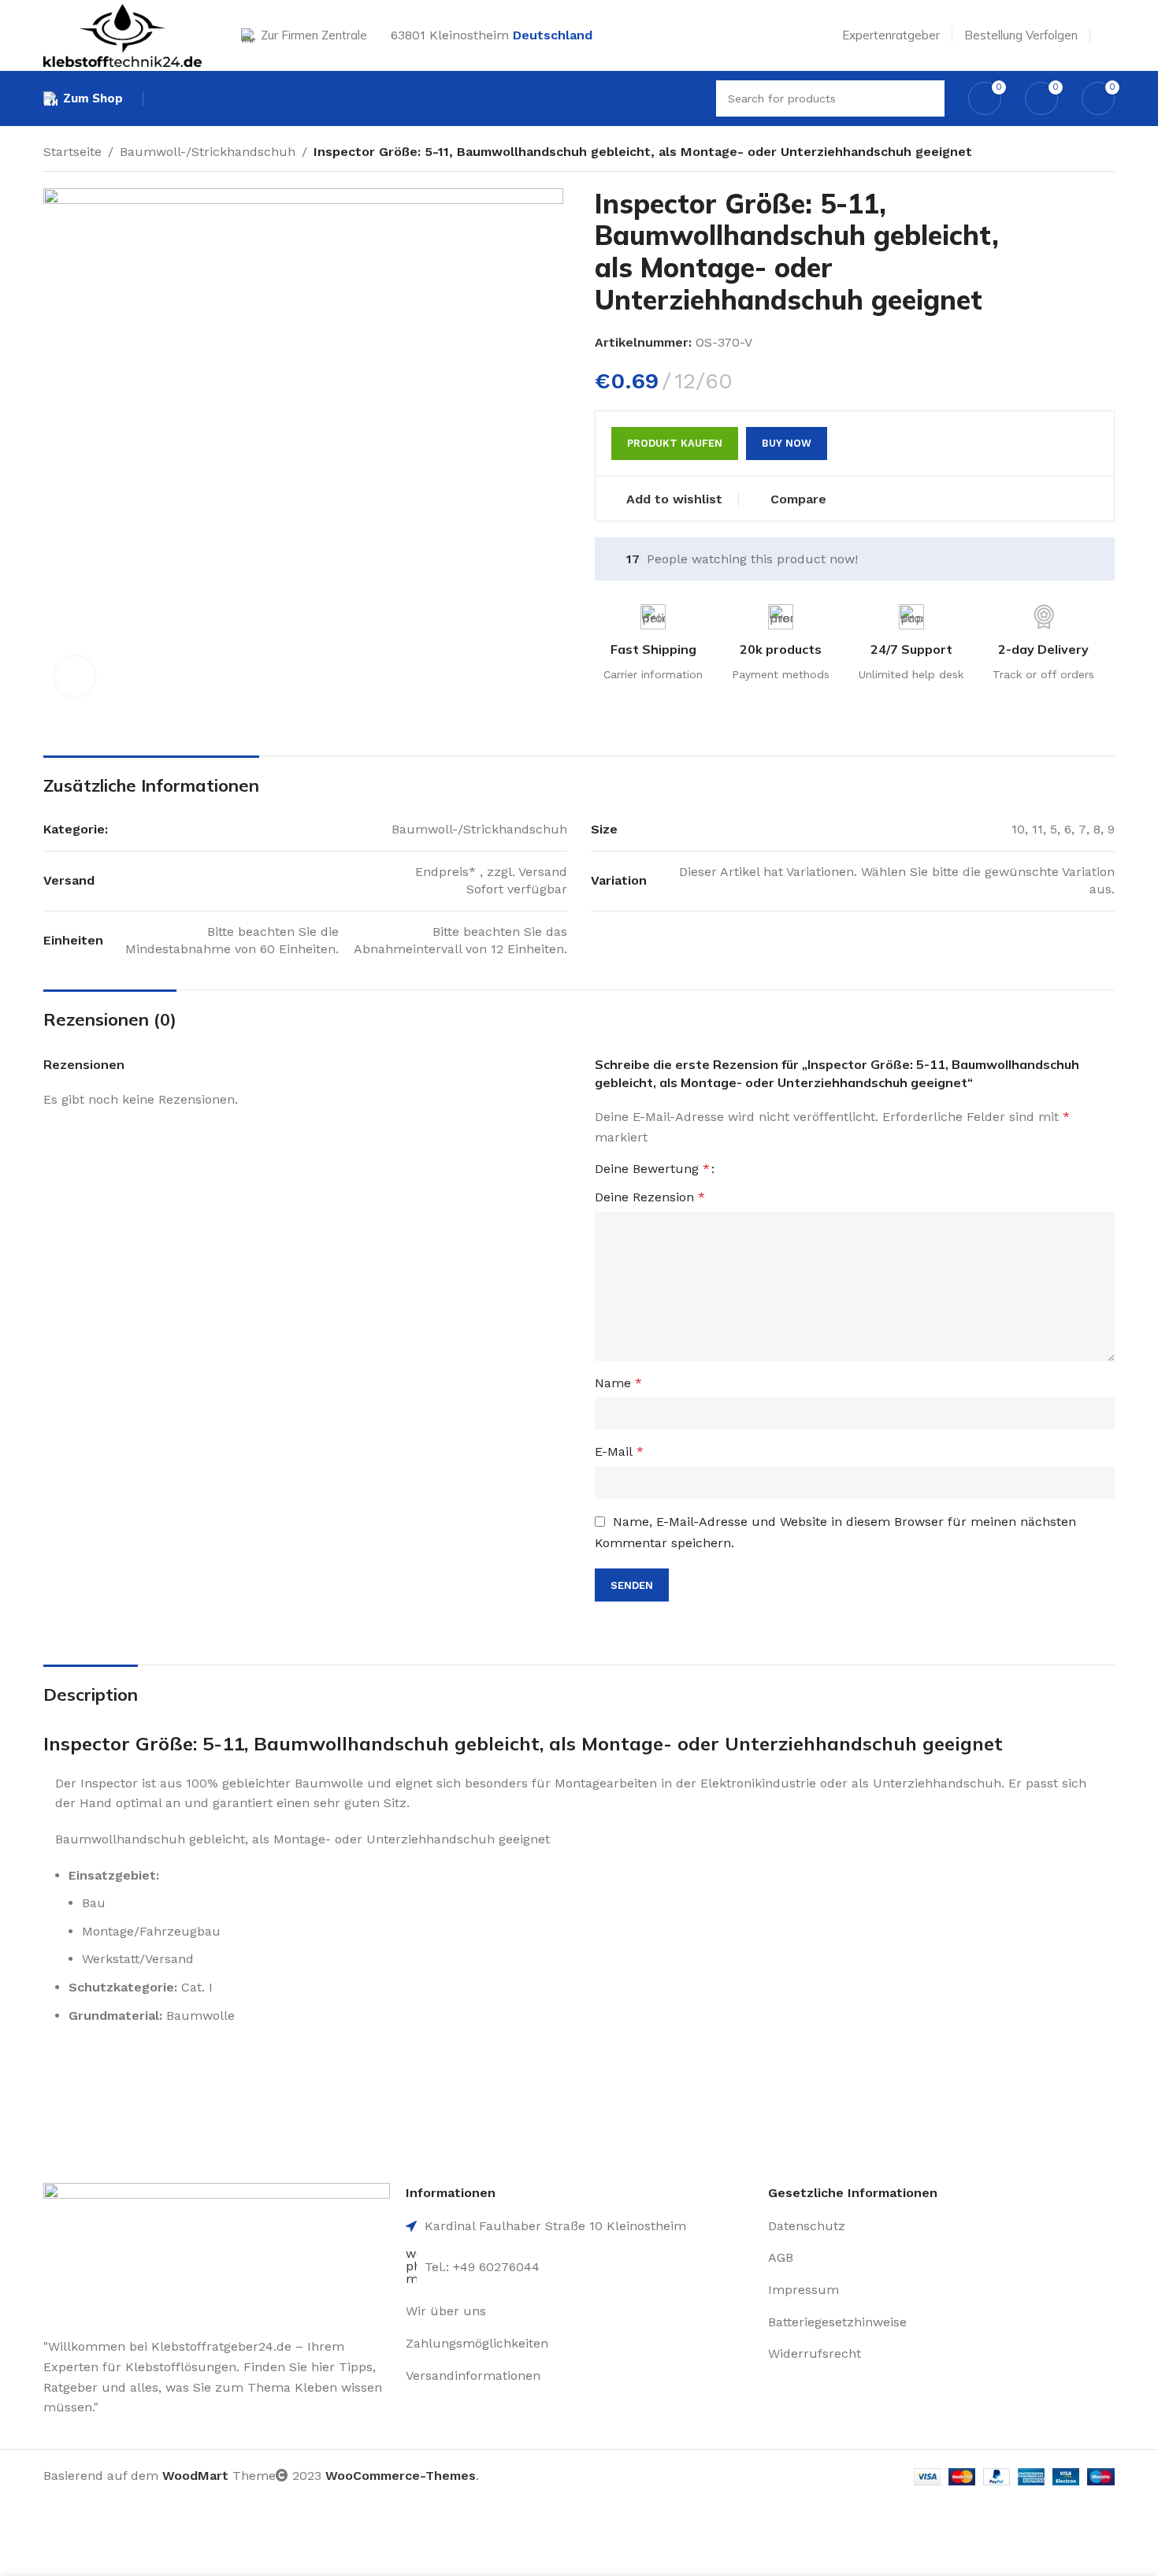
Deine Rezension (650, 1197)
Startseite (72, 152)
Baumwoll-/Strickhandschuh (208, 152)
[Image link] (217, 2251)
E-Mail (619, 1451)
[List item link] (579, 2311)
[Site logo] (122, 34)
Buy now (787, 443)
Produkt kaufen (675, 443)
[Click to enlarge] (75, 676)
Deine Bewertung (652, 1169)
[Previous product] (1075, 154)
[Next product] (1107, 154)
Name (618, 1383)
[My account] (1108, 35)
